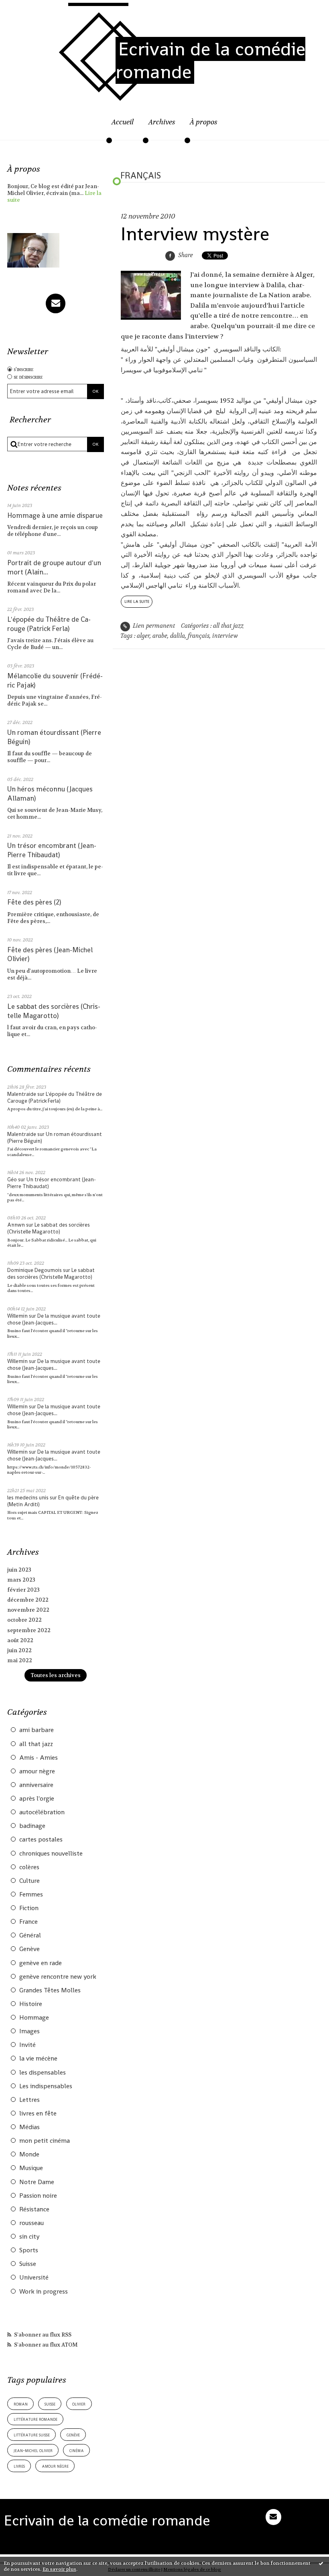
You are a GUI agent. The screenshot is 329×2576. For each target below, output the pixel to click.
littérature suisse (32, 2435)
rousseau (31, 2223)
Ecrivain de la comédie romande (210, 60)
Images (29, 2031)
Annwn (16, 1225)
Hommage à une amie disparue (55, 515)
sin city (29, 2237)
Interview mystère (195, 234)
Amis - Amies (39, 1758)
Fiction (29, 1908)
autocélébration (42, 1812)
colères (29, 1867)
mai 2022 (20, 1660)
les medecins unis (28, 1498)
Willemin (17, 1316)
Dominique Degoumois (35, 1270)
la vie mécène (38, 2059)
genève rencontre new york (58, 1977)
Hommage (34, 2018)
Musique (31, 2168)
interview (225, 636)
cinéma (77, 2450)
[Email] (56, 303)
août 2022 (20, 1640)
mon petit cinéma (45, 2141)
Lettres (29, 2100)
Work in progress (44, 2292)
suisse (50, 2404)
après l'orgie (37, 1799)
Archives (162, 122)
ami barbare (37, 1730)
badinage (32, 1826)
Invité (27, 2045)
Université (34, 2278)
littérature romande (36, 2419)
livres (19, 2466)
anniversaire (36, 1785)
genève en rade (41, 1963)
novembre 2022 (28, 1610)
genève (73, 2435)
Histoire (31, 2004)
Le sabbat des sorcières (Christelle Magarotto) (54, 1011)
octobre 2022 (24, 1620)
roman (21, 2404)
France (28, 1922)
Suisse (28, 2264)
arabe (160, 636)
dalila (178, 636)
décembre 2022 (28, 1600)
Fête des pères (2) (34, 902)
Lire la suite (137, 601)
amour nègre (37, 1771)
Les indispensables (46, 2086)
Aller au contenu (31, 10)
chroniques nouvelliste (51, 1854)
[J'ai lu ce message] (321, 2563)
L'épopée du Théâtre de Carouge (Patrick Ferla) (49, 624)
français (199, 636)
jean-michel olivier (33, 2450)
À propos (204, 122)
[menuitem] (123, 127)
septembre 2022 (29, 1630)
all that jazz (36, 1744)
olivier (79, 2404)
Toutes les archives (56, 1675)
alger (143, 636)
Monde (29, 2154)
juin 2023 (19, 1570)
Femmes (31, 1894)
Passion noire (38, 2196)
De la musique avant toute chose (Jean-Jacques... (54, 1319)
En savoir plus (59, 2569)
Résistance (34, 2209)
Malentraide (22, 1094)
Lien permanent (153, 626)
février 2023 (23, 1590)
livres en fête (38, 2114)
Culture (29, 1881)
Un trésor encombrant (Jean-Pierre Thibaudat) (52, 850)
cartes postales (41, 1840)
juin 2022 (19, 1650)
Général (30, 1935)
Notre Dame (37, 2182)
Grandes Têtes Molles (50, 1990)
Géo (12, 1179)
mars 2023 (21, 1580)
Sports (29, 2250)
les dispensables (43, 2073)
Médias (29, 2127)
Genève (29, 1949)
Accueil (123, 122)
